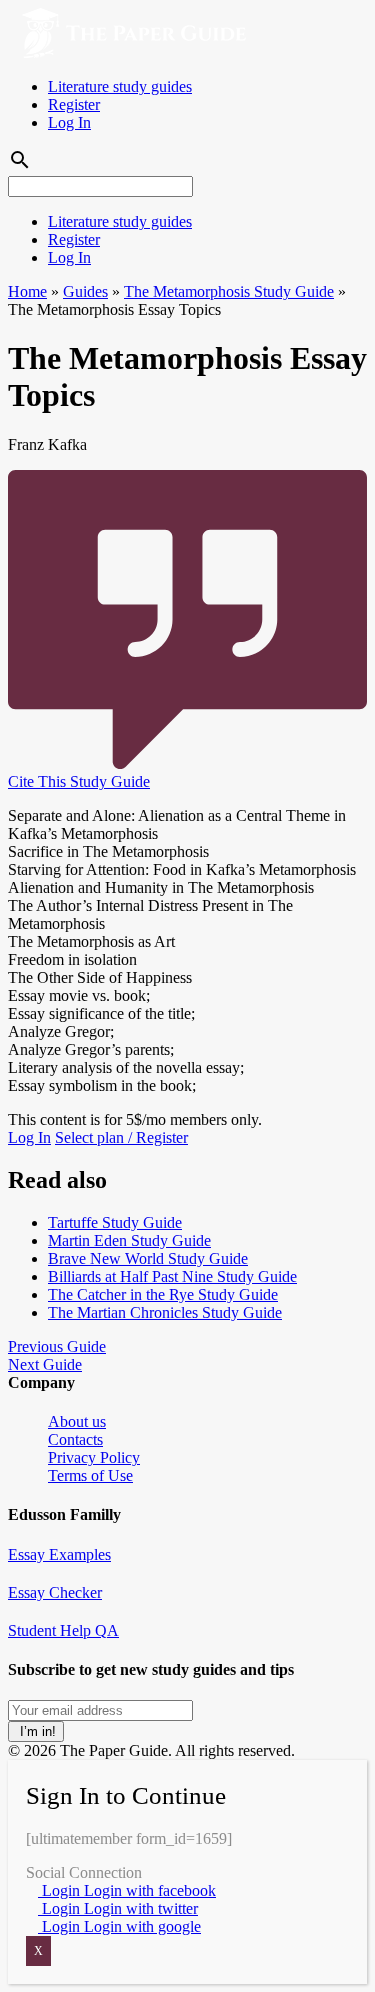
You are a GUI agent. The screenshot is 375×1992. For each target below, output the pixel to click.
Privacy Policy (94, 1457)
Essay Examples (59, 1554)
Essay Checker (55, 1592)
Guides (85, 291)
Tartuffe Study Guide (115, 1222)
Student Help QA (63, 1630)
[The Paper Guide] (127, 52)
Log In (69, 122)
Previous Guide (57, 1346)
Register (74, 104)
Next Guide (45, 1364)
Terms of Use (90, 1475)
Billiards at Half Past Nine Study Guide (172, 1276)
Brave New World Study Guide (148, 1258)
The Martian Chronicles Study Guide (165, 1312)
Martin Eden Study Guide (129, 1240)
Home (27, 291)
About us (77, 1421)
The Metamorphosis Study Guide (229, 291)
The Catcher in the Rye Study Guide (163, 1294)
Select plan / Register (121, 1137)
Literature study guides (120, 86)
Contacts (75, 1439)
